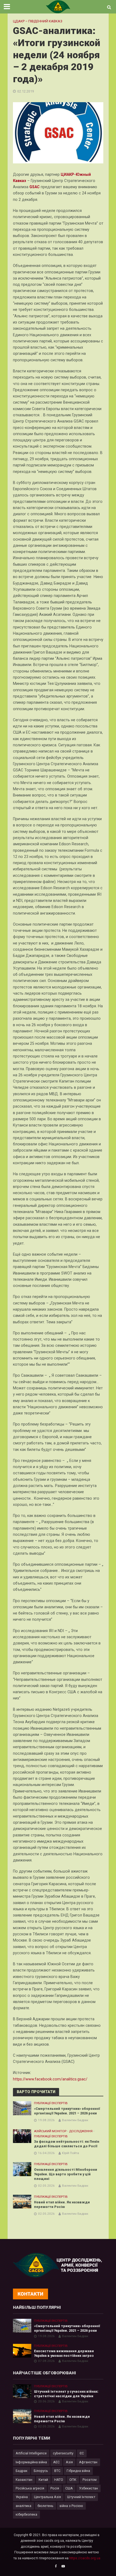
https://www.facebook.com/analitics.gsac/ (50, 2079)
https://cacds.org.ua (85, 2558)
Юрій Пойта (71, 2153)
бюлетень (45, 2506)
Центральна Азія (47, 2497)
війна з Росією (71, 2506)
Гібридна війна (78, 2471)
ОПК (73, 2480)
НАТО (59, 2480)
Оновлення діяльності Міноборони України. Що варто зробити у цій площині (66, 2174)
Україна (22, 2497)
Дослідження (81, 2131)
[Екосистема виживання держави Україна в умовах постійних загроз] (22, 2350)
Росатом (90, 2480)
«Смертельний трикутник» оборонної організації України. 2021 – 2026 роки (67, 2111)
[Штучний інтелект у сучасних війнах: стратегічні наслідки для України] (22, 2391)
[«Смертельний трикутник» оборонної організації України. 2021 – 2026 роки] (22, 2108)
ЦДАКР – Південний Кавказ (38, 21)
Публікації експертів (51, 2103)
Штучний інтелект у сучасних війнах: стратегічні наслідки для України (66, 2394)
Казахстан (24, 2480)
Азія (69, 2462)
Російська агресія (30, 2488)
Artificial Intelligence (31, 2453)
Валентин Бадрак (75, 2120)
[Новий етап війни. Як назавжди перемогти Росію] (22, 2201)
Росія (55, 2488)
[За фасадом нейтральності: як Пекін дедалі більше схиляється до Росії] (22, 2136)
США (69, 2488)
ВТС (57, 2471)
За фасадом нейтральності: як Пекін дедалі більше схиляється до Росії (67, 2144)
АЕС (56, 2462)
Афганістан (88, 2462)
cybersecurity (63, 2453)
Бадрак (22, 2471)
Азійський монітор (50, 2131)
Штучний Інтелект (81, 2497)
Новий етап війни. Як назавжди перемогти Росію (62, 2204)
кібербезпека (26, 2514)
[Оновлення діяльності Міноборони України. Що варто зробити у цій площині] (22, 2169)
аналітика (23, 2506)
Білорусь (41, 2471)
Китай (43, 2480)
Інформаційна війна (31, 2462)
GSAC (35, 187)
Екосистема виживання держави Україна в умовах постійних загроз (64, 2353)
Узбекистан (88, 2488)
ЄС (82, 2453)
